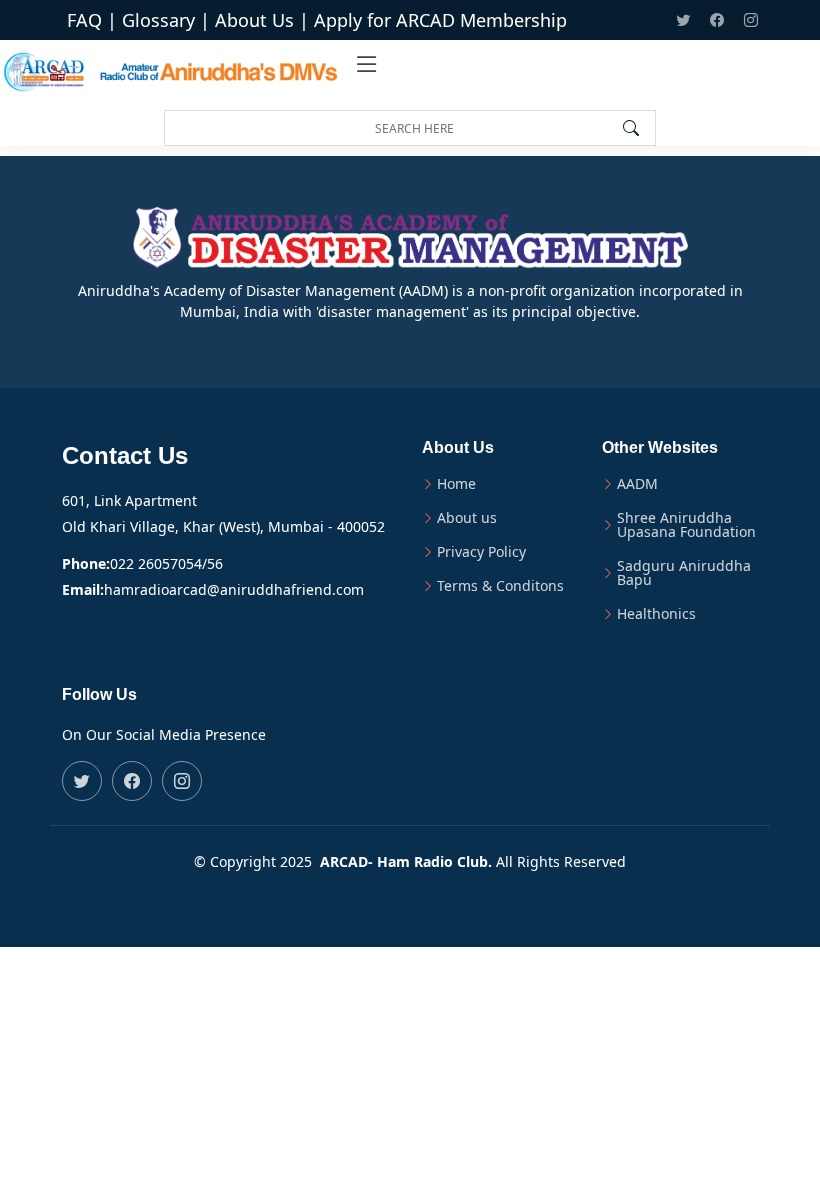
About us (467, 518)
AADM (637, 484)
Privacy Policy (481, 552)
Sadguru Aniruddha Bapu (684, 573)
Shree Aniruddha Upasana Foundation (686, 525)
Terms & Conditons (500, 586)
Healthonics (656, 614)
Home (456, 484)
